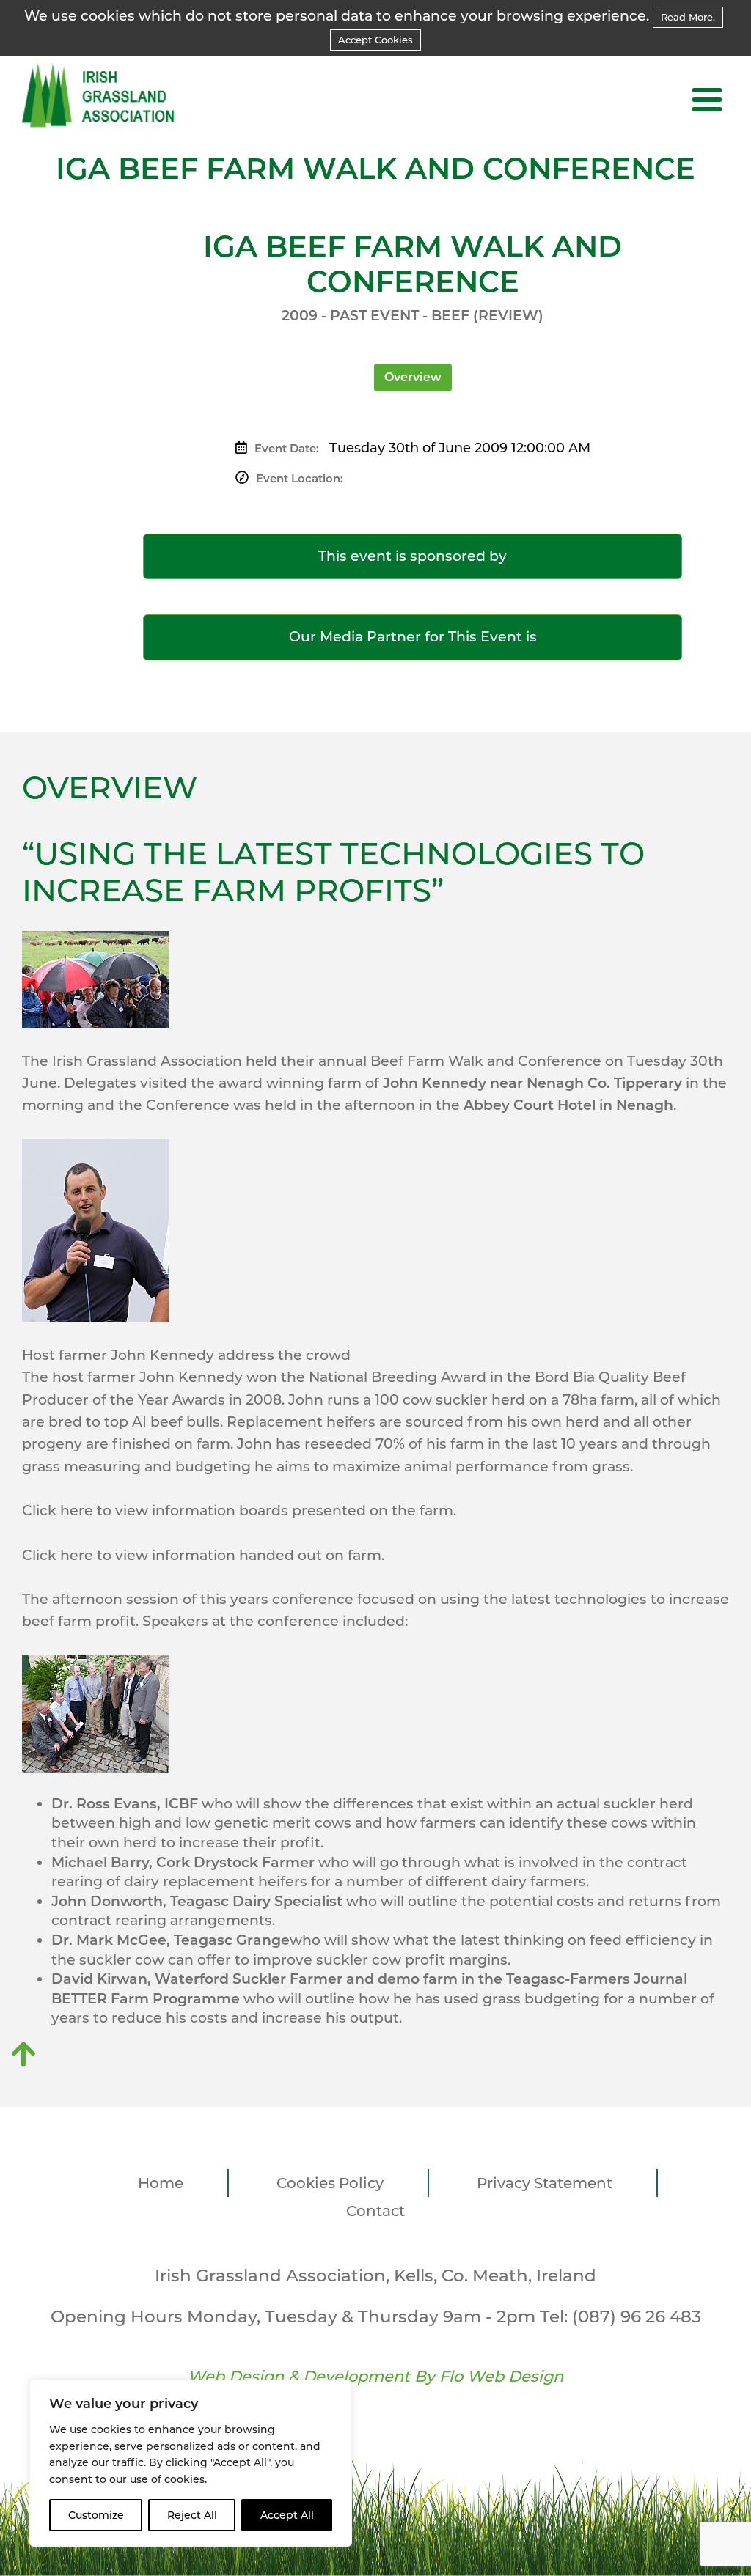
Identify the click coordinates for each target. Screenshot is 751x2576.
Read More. (688, 17)
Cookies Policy (330, 2183)
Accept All (287, 2515)
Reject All (192, 2515)
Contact (375, 2211)
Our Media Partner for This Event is (413, 637)
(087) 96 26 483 (637, 2316)
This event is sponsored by (413, 556)
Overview (413, 377)
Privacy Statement (545, 2183)
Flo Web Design (501, 2376)
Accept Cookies (375, 40)
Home (161, 2183)
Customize (96, 2515)
